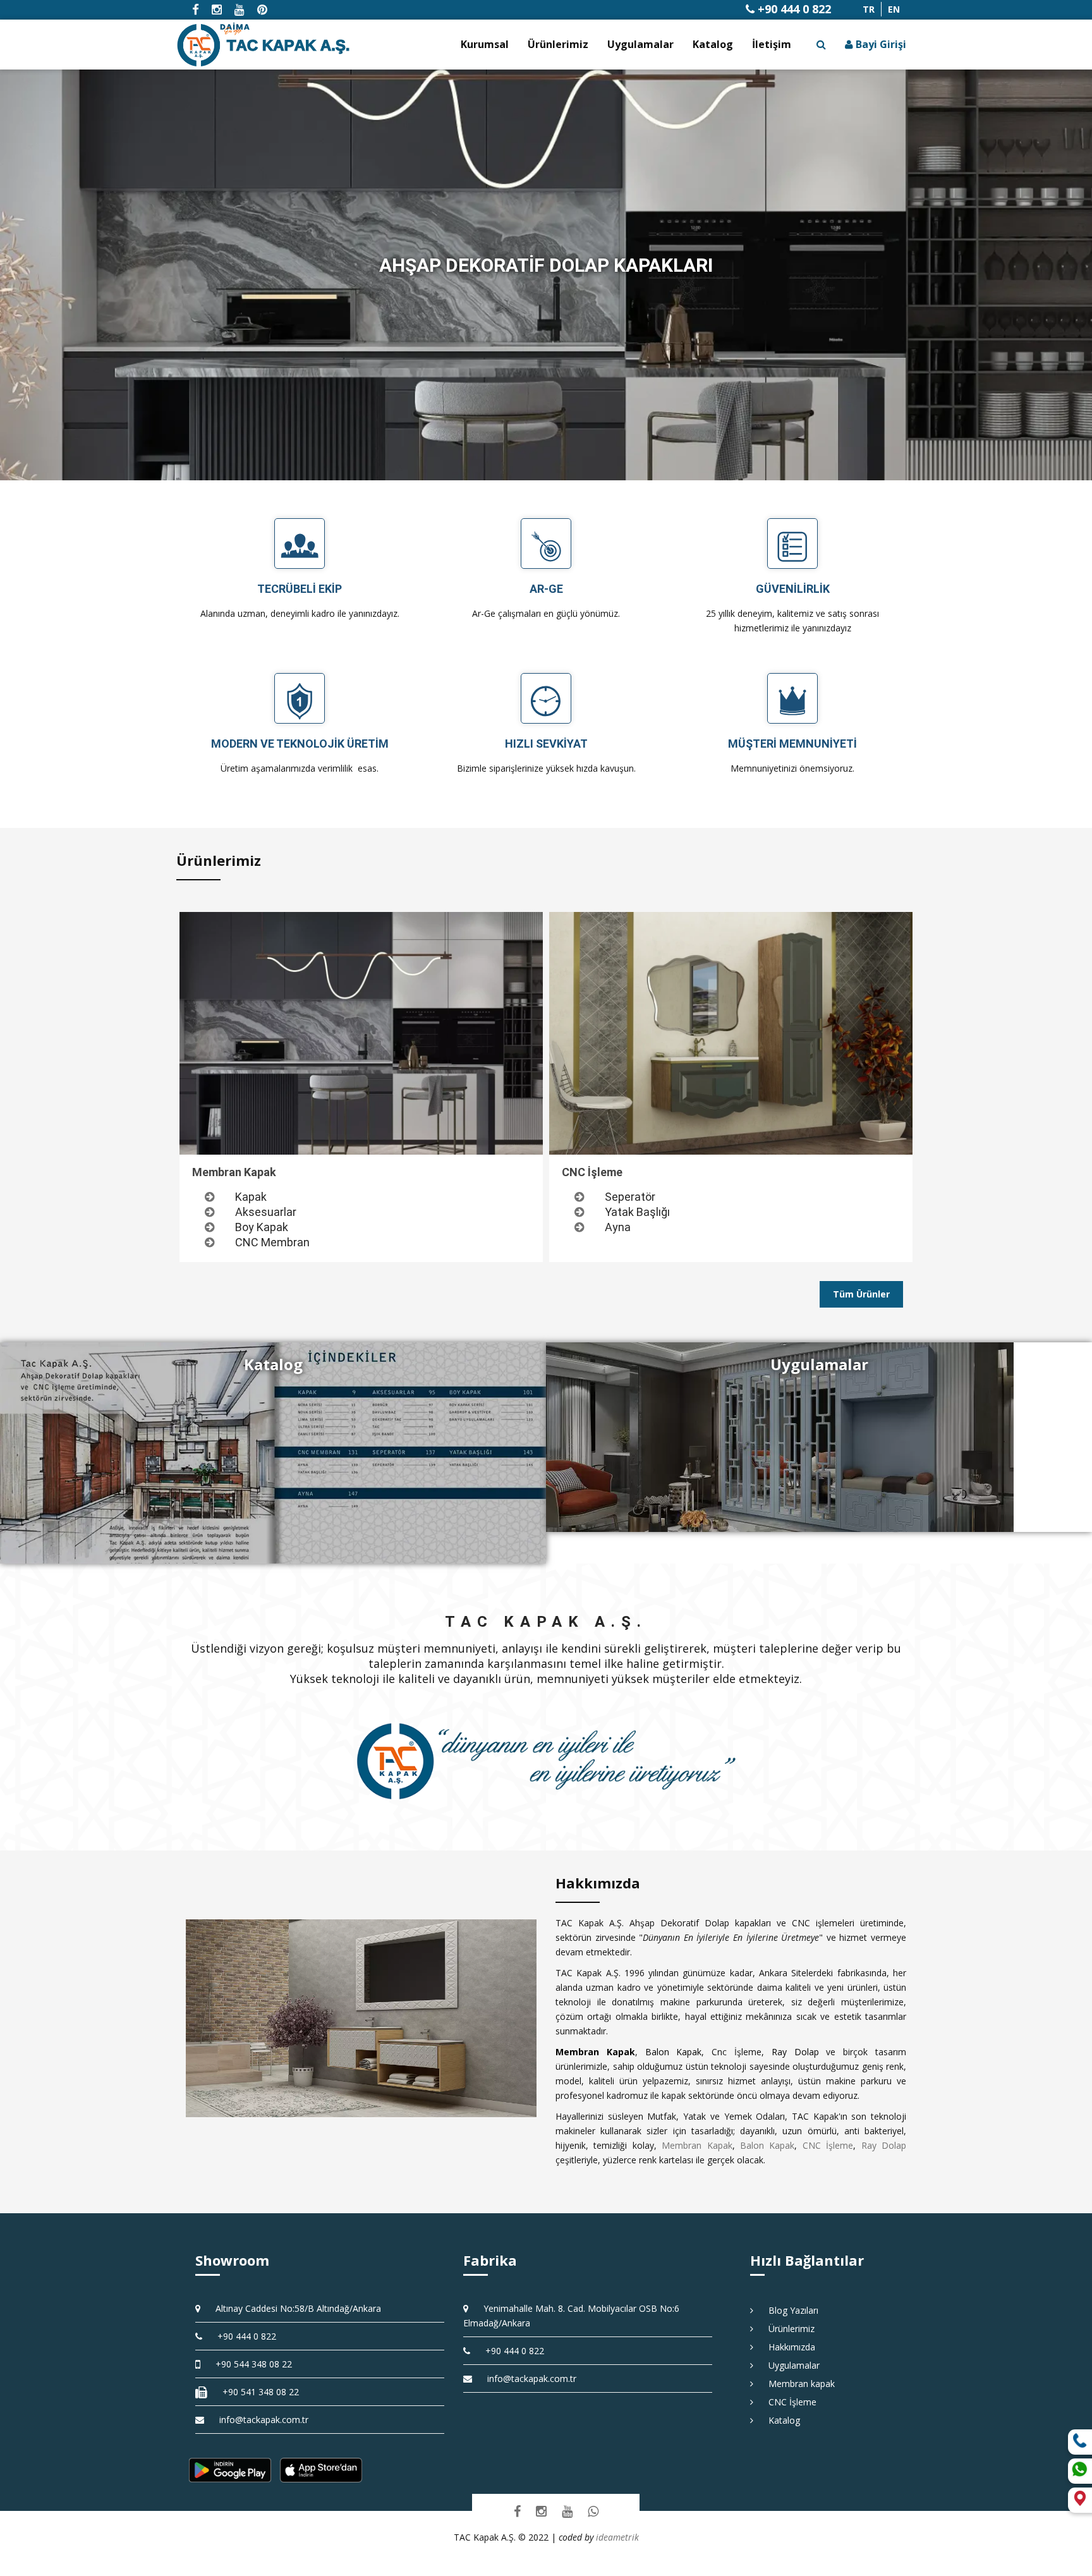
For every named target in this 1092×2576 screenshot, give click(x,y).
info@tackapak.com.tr (264, 2420)
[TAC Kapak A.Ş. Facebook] (517, 2511)
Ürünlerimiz (558, 44)
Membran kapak (797, 2384)
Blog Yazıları (789, 2310)
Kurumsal (485, 44)
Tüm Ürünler (861, 1294)
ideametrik (617, 2537)
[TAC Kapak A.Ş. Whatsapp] (593, 2511)
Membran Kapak (697, 2145)
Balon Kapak (767, 2145)
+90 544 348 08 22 (249, 2364)
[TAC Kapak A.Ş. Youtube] (567, 2511)
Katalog (713, 44)
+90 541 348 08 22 (256, 2392)
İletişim (772, 44)
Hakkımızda (787, 2347)
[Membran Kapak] (361, 1033)
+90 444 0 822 (793, 9)
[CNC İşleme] (731, 1033)
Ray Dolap (884, 2145)
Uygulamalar (640, 44)
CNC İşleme (828, 2145)
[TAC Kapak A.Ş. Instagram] (541, 2511)
